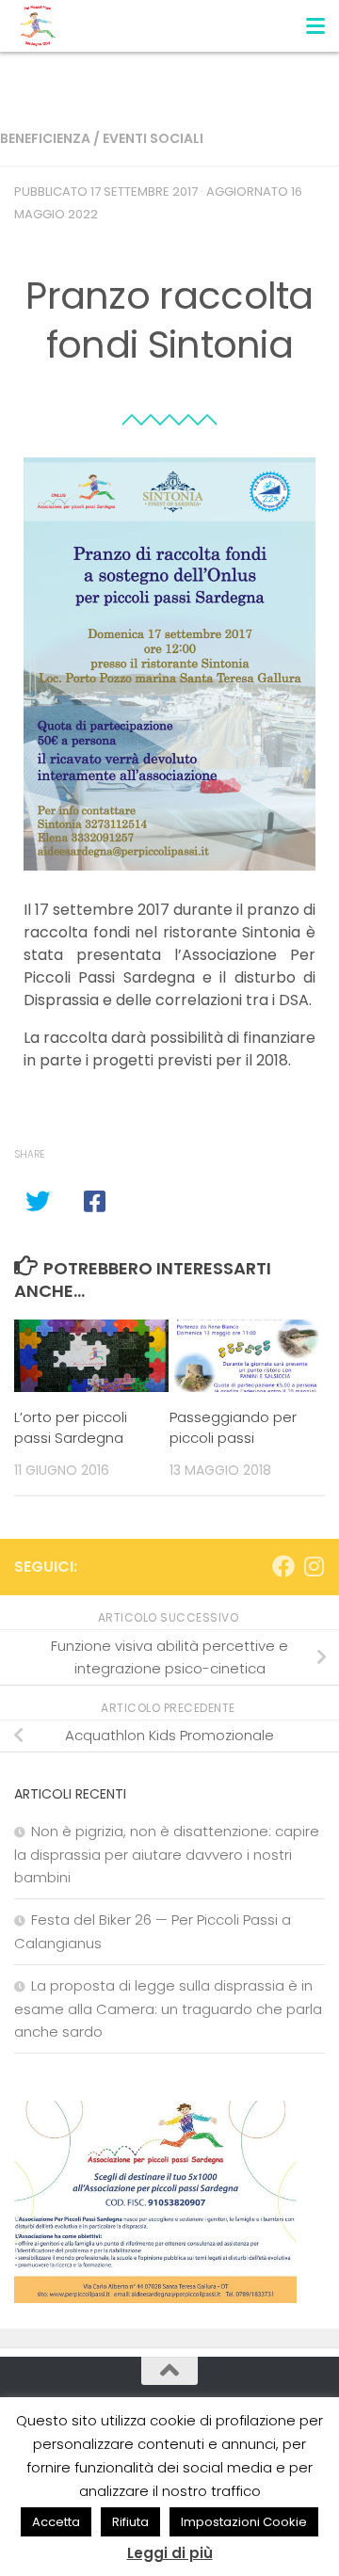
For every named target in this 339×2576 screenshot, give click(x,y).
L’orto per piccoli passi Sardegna (71, 1428)
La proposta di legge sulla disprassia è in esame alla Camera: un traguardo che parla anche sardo (168, 2008)
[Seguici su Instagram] (314, 1566)
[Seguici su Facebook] (283, 1566)
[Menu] (315, 24)
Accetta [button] (56, 2522)
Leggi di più (170, 2553)
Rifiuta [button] (130, 2522)
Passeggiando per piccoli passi (233, 1428)
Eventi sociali (153, 138)
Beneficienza (45, 138)
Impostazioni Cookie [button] (244, 2522)
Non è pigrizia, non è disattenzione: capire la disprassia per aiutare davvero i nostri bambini (167, 1854)
